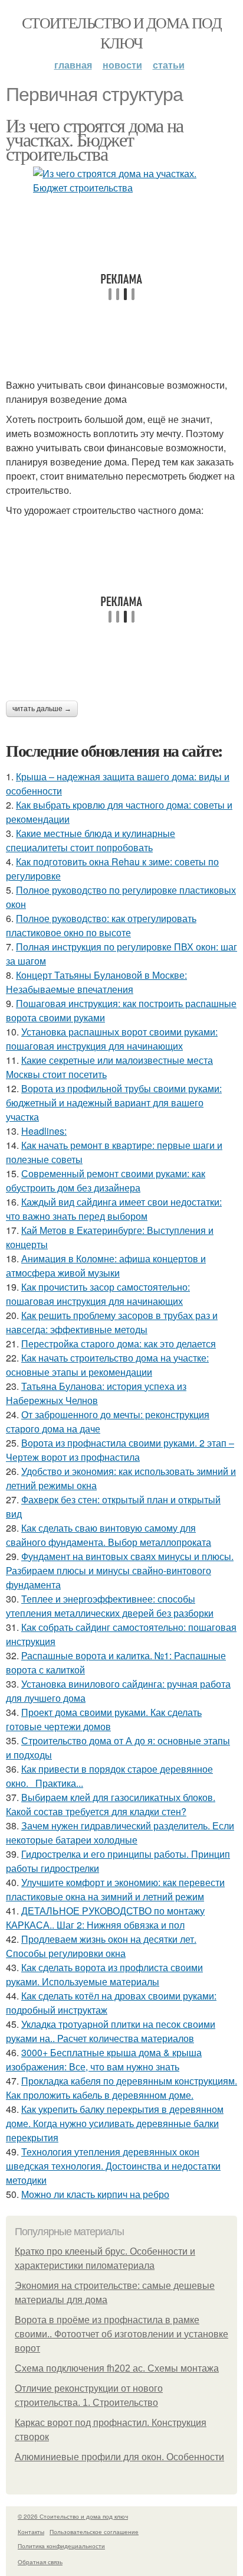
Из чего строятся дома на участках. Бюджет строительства (95, 139)
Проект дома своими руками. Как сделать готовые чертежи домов (104, 1719)
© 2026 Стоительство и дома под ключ (73, 2516)
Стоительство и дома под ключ (121, 32)
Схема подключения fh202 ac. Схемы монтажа (117, 2368)
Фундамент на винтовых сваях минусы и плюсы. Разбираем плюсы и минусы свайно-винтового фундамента (120, 1570)
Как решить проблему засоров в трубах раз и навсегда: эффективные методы (112, 1322)
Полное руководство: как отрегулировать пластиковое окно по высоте (101, 925)
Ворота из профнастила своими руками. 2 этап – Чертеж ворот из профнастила (120, 1450)
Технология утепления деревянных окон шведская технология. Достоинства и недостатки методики (113, 2166)
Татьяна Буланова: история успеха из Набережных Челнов (96, 1393)
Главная (73, 65)
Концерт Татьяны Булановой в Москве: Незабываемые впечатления (96, 982)
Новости (122, 65)
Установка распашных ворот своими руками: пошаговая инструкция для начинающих (112, 1039)
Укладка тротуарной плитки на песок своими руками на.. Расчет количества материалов (111, 2031)
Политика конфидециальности (61, 2546)
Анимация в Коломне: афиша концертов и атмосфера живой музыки (106, 1266)
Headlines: (44, 1131)
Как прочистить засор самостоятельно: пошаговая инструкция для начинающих (98, 1294)
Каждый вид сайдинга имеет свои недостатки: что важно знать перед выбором (114, 1209)
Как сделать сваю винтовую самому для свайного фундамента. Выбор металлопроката (109, 1535)
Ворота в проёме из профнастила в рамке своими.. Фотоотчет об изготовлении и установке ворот (121, 2334)
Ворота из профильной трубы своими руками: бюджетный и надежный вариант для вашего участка (114, 1103)
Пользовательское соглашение (94, 2532)
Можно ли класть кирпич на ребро (95, 2194)
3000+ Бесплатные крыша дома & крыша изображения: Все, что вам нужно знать (104, 2059)
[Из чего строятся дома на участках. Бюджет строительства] (121, 181)
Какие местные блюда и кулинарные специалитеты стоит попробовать (91, 840)
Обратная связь (40, 2562)
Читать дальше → (42, 709)
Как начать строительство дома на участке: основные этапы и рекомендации (107, 1365)
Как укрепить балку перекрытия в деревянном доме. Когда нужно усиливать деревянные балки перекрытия (115, 2123)
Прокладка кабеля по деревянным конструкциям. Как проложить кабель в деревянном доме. (121, 2088)
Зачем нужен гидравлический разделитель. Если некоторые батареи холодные (120, 1833)
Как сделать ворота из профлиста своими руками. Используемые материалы (104, 1974)
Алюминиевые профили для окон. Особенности (119, 2457)
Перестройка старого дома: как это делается (119, 1344)
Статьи (169, 65)
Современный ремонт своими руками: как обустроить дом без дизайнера (106, 1180)
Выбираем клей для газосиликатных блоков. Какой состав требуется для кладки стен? (111, 1804)
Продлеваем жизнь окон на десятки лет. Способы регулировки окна (101, 1946)
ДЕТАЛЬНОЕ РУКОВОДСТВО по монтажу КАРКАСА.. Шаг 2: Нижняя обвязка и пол (105, 1918)
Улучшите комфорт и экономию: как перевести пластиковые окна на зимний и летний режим (115, 1889)
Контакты (31, 2532)
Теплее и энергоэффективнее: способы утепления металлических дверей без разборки (110, 1606)
